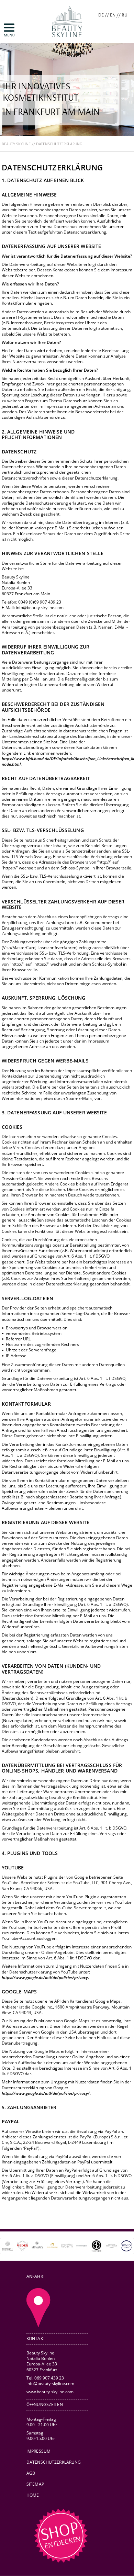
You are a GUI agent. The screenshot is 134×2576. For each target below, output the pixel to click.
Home (33, 2495)
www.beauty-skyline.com (50, 2392)
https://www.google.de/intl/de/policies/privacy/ (46, 2093)
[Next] (119, 2246)
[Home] (67, 40)
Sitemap (35, 2484)
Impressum (38, 2451)
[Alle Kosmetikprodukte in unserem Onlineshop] (61, 2561)
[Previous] (15, 2246)
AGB (31, 2473)
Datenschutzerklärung (54, 2462)
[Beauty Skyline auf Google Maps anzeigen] (38, 2326)
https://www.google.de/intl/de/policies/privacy (45, 1977)
